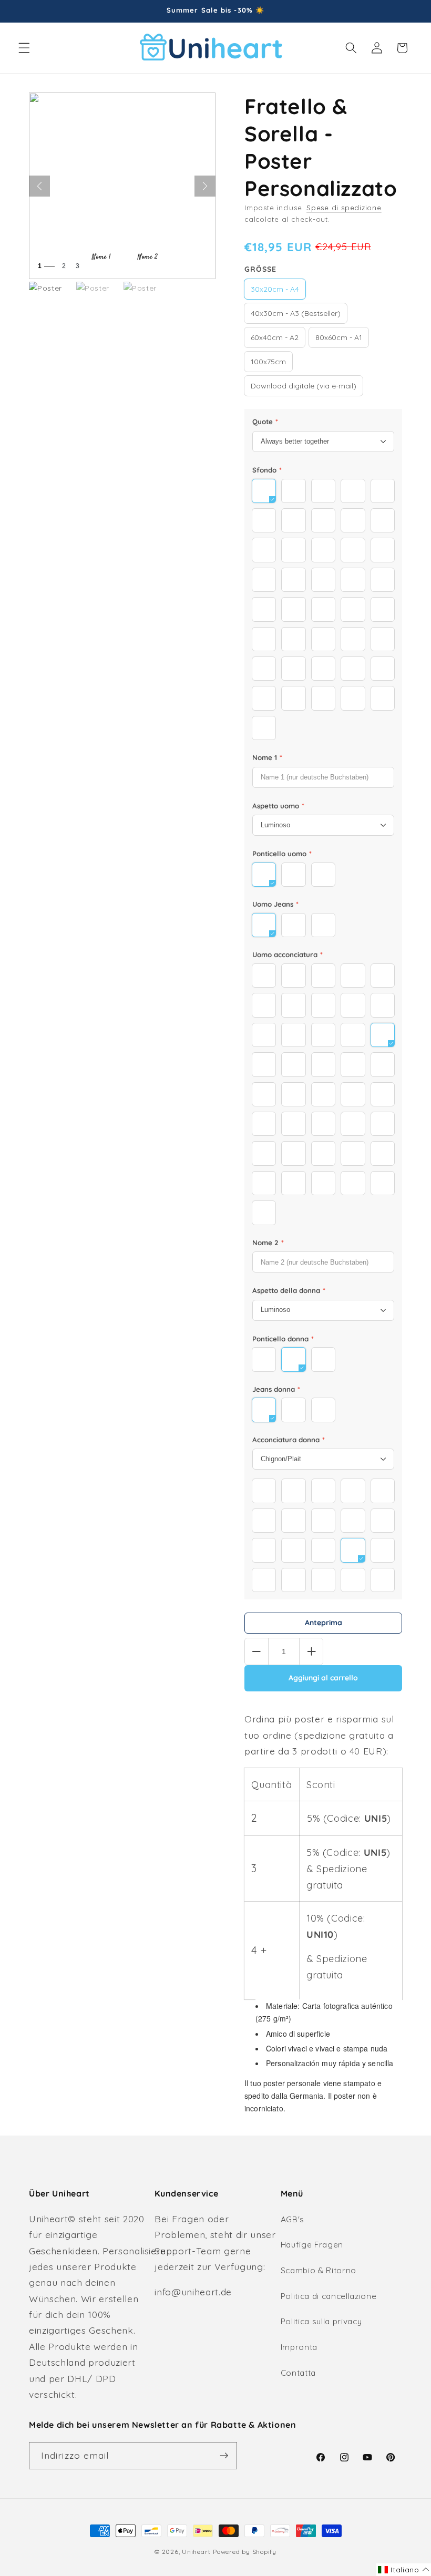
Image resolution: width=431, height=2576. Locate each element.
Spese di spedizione (344, 208)
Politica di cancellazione (329, 2296)
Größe (260, 269)
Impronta (299, 2347)
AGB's (293, 2219)
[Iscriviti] (224, 2456)
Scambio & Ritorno (319, 2270)
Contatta (298, 2373)
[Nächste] (205, 186)
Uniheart (196, 2552)
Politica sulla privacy (321, 2321)
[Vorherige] (39, 186)
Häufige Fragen (312, 2245)
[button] (24, 48)
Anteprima (324, 1623)
